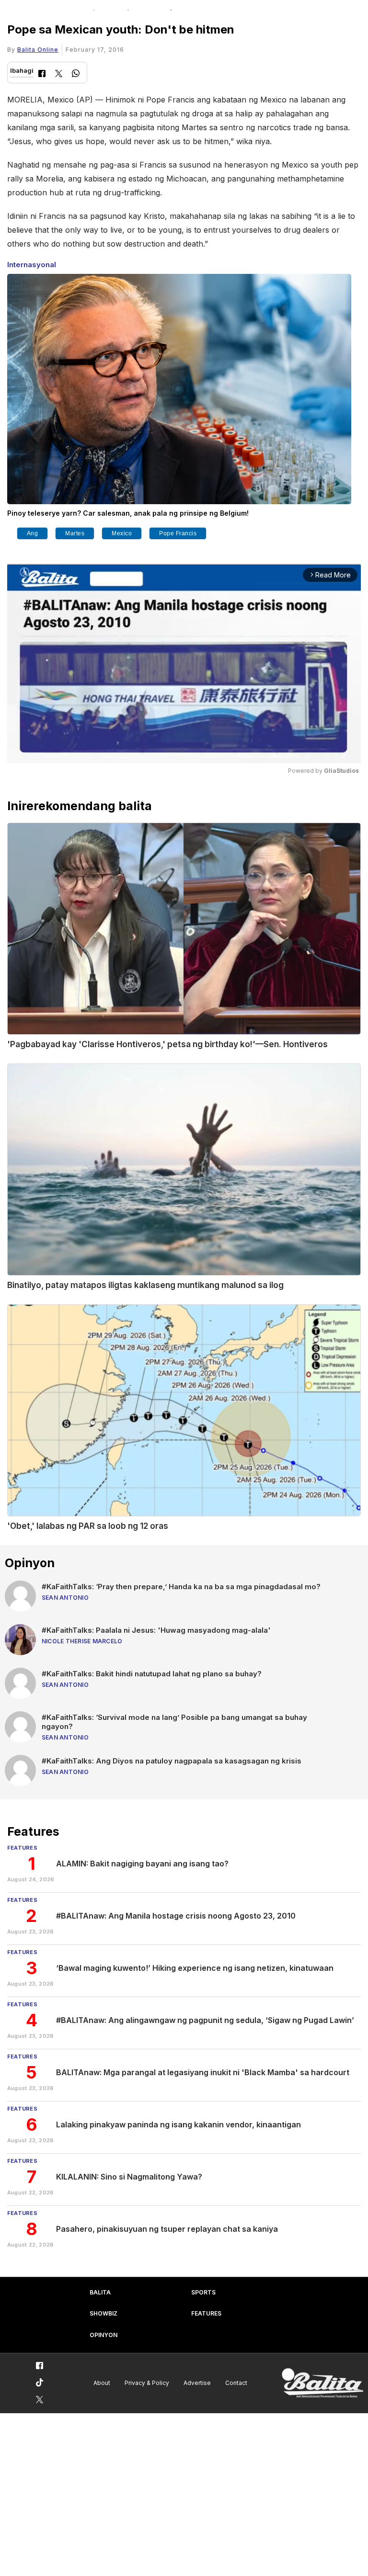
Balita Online (38, 50)
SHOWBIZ (103, 2313)
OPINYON (103, 2335)
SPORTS (203, 2292)
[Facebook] (42, 74)
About (102, 2383)
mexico (122, 533)
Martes (75, 533)
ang (33, 533)
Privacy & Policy (147, 2383)
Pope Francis (178, 533)
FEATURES (206, 2313)
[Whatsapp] (76, 74)
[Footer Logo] (322, 2383)
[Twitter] (59, 74)
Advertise (197, 2383)
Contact (236, 2383)
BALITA (100, 2292)
